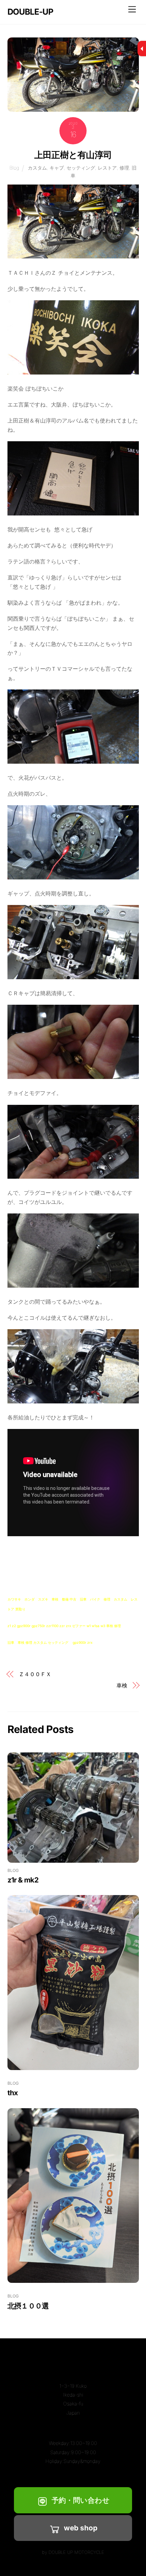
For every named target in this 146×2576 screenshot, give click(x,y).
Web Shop (81, 2528)
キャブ (57, 168)
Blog (14, 168)
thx (13, 2093)
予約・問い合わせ (81, 2500)
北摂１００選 (28, 2306)
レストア (107, 168)
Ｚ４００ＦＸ (35, 1674)
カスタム (37, 168)
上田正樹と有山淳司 (73, 155)
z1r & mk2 (23, 1880)
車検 (122, 1685)
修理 (124, 168)
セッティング (81, 168)
